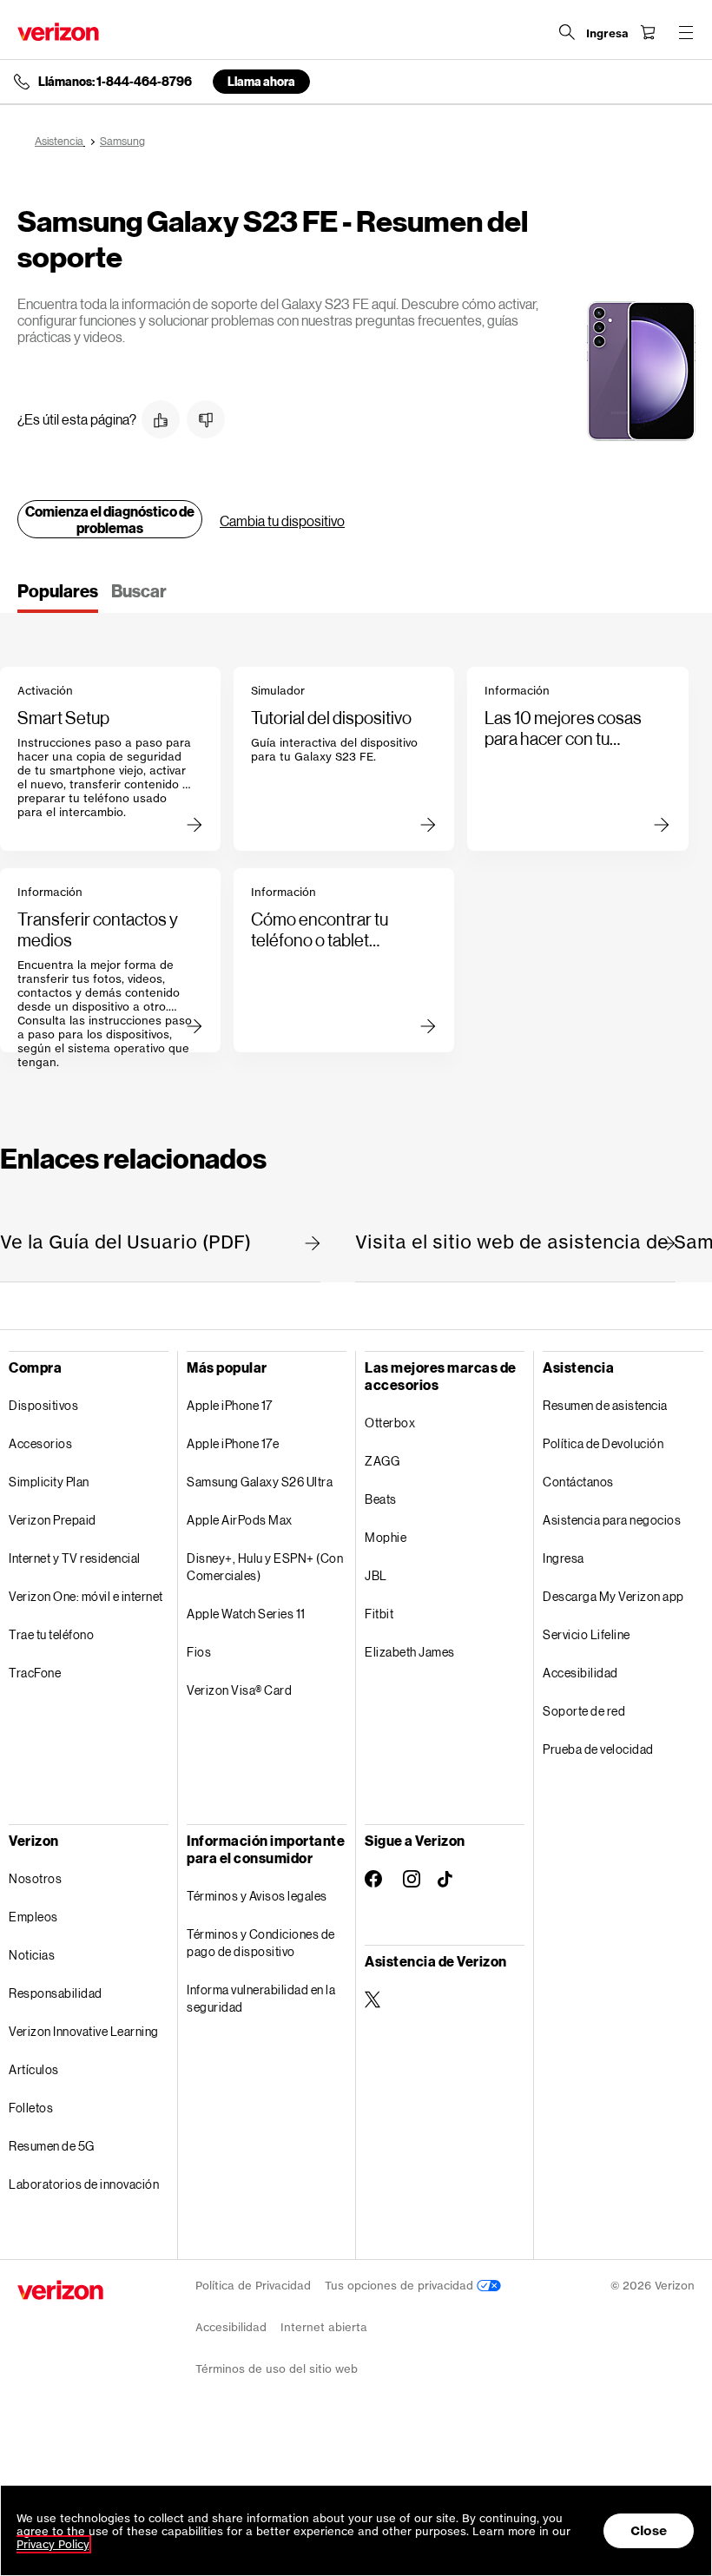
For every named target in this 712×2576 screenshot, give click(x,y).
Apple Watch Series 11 (246, 1614)
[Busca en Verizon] (567, 32)
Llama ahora (261, 81)
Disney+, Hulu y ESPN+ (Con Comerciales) (265, 1567)
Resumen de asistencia (605, 1405)
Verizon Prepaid (53, 1520)
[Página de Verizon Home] (58, 32)
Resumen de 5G (52, 2146)
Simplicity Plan (49, 1482)
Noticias (32, 1955)
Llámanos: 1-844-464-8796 (115, 82)
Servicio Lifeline (587, 1634)
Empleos (33, 1917)
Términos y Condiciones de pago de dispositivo (261, 1943)
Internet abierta (324, 2327)
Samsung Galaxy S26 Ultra (260, 1482)
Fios (199, 1652)
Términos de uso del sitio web (277, 2369)
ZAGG (382, 1461)
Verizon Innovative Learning (84, 2031)
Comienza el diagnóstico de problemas (110, 519)
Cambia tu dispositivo (282, 520)
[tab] (58, 596)
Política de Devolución (603, 1443)
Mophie (386, 1537)
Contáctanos (578, 1482)
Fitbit (379, 1614)
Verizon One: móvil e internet (86, 1596)
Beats (381, 1499)
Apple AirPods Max (240, 1520)
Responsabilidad (56, 1993)
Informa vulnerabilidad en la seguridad (261, 1998)
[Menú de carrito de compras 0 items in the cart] (648, 32)
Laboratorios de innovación (84, 2184)
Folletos (31, 2108)
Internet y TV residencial (75, 1558)
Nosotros (35, 1878)
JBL (376, 1575)
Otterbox (390, 1423)
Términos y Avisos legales (257, 1896)
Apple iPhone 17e (233, 1443)
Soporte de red (584, 1711)
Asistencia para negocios (612, 1520)
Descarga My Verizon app (613, 1596)
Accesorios (40, 1443)
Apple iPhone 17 (230, 1405)
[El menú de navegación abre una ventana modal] (686, 32)
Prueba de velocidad (598, 1749)
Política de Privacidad (253, 2286)
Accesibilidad (580, 1673)
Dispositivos (43, 1405)
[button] (161, 419)
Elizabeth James (410, 1652)
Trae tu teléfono (51, 1634)
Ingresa (564, 1558)
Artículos (34, 2069)
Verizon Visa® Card (239, 1690)
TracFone (35, 1673)
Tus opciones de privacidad (401, 2286)
